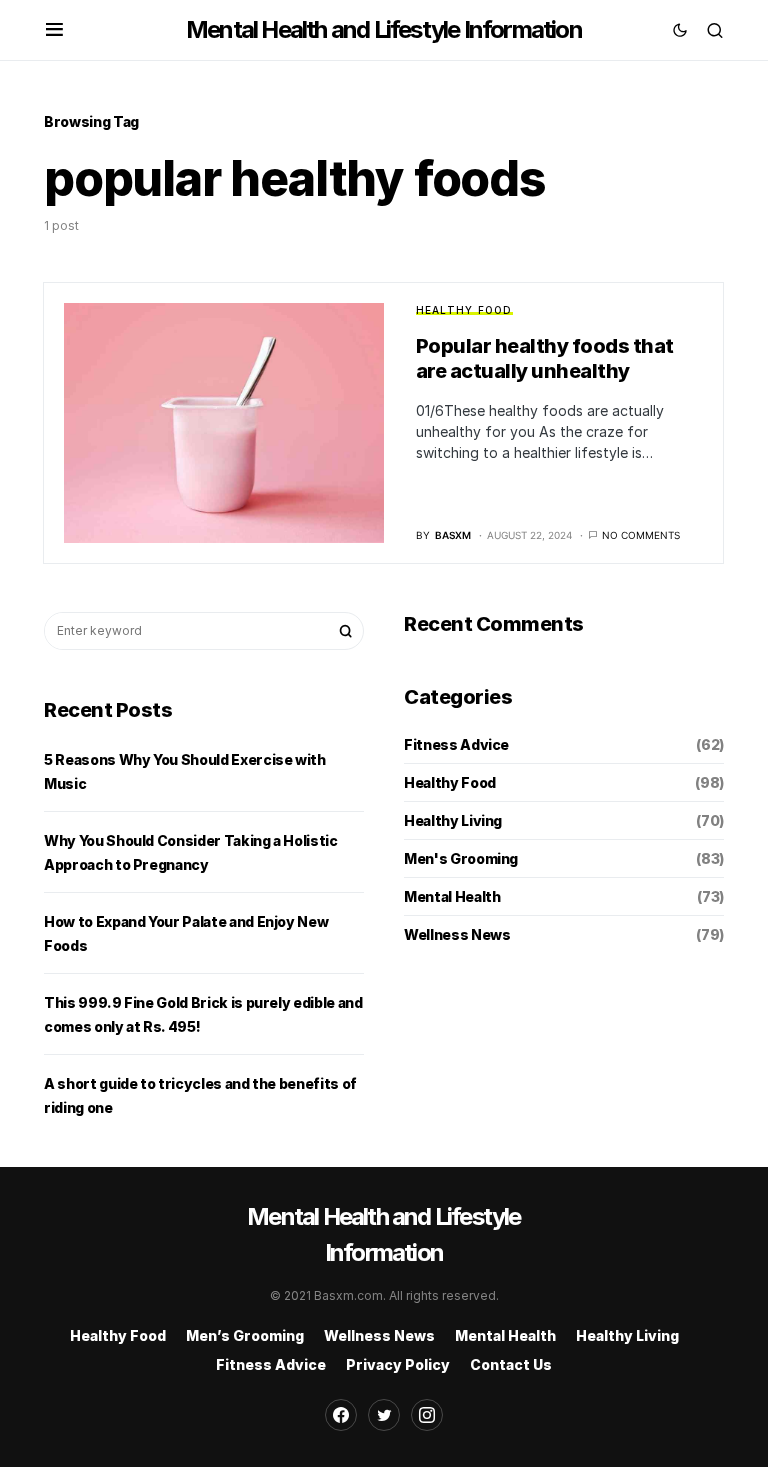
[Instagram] (427, 1415)
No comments (641, 535)
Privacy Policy (398, 1364)
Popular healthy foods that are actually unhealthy (545, 358)
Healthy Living (453, 820)
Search (346, 631)
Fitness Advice (456, 744)
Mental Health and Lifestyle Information (384, 29)
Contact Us (511, 1364)
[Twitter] (384, 1415)
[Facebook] (341, 1415)
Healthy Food (464, 310)
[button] (54, 30)
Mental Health (452, 896)
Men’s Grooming (245, 1335)
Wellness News (457, 934)
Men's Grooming (461, 858)
